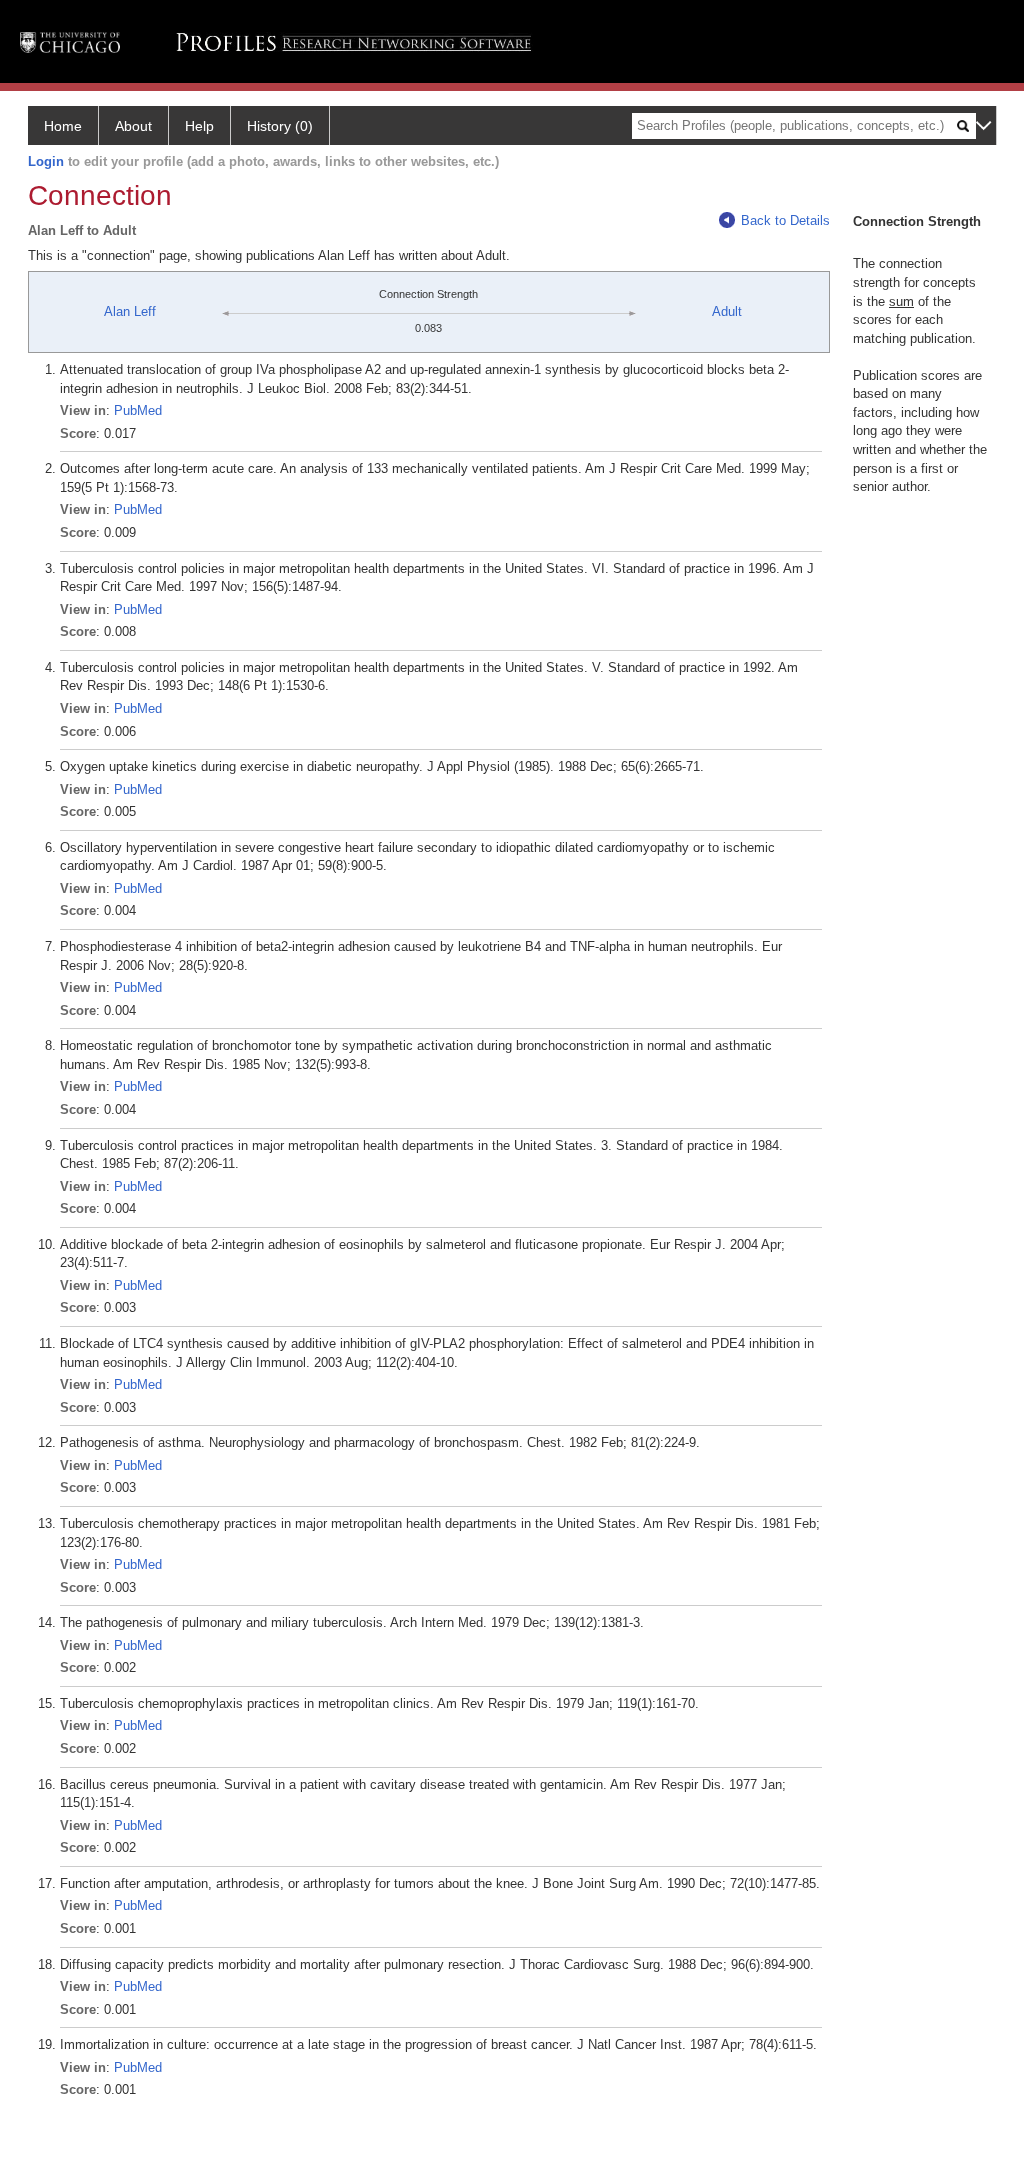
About (133, 126)
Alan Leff (130, 311)
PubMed (138, 410)
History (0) (280, 126)
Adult (727, 311)
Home (63, 126)
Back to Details (785, 220)
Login (46, 161)
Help (199, 126)
